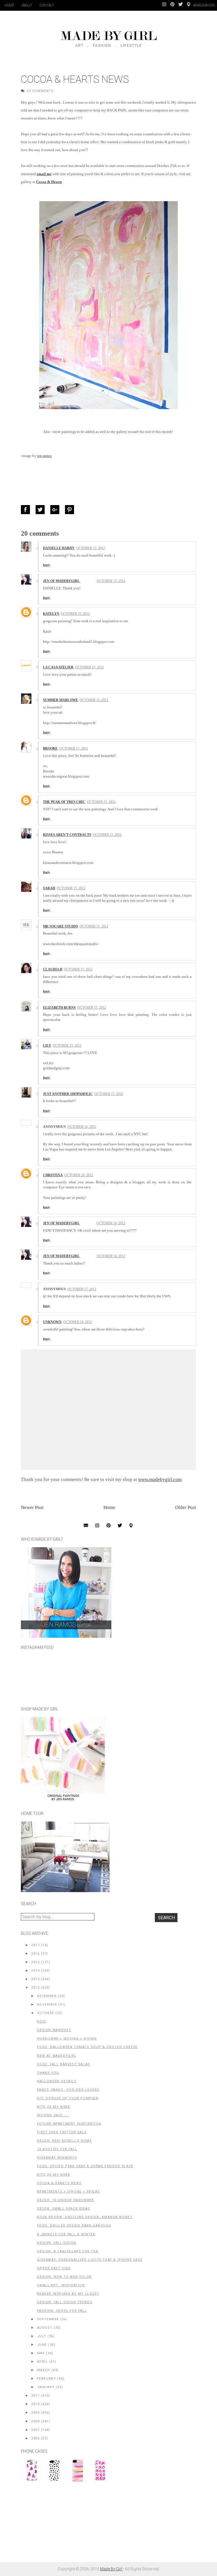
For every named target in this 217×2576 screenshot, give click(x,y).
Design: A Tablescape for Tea (68, 2251)
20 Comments (40, 91)
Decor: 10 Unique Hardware (65, 2200)
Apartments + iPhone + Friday (68, 2192)
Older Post (186, 1507)
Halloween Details (57, 2081)
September (48, 2319)
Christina (53, 1175)
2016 (35, 1954)
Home (9, 5)
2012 (35, 1988)
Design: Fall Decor (57, 2243)
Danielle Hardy (59, 548)
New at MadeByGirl (57, 2056)
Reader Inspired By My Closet (68, 2294)
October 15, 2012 (91, 548)
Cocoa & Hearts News (59, 2183)
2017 (35, 1945)
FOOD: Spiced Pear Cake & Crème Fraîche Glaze (85, 2166)
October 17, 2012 (82, 1289)
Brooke (50, 748)
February (47, 2379)
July (42, 2336)
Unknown (52, 1322)
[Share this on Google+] (56, 510)
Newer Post (32, 1507)
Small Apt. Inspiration (61, 2285)
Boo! (42, 2022)
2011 (35, 2396)
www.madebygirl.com (160, 1479)
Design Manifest (54, 2030)
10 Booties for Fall (57, 2149)
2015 (35, 1962)
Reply (46, 565)
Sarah (49, 888)
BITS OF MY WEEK (54, 2175)
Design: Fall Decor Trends (65, 2302)
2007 (35, 2430)
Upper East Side (54, 2268)
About (27, 5)
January (46, 2387)
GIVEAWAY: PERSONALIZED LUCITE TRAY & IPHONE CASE (90, 2260)
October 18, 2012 (78, 1322)
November (47, 2005)
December (47, 1996)
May (41, 2353)
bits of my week (54, 2107)
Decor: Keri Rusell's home (64, 2141)
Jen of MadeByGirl (61, 581)
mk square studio (60, 926)
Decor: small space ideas (63, 2209)
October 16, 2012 (82, 1127)
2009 (35, 2413)
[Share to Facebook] (27, 510)
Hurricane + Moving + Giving (67, 2039)
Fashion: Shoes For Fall (62, 2311)
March (44, 2370)
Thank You (48, 2073)
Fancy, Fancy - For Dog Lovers (68, 2090)
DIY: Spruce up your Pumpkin (68, 2098)
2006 (35, 2438)
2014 (35, 1971)
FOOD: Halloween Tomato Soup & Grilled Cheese (87, 2047)
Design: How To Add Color (64, 2277)
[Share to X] (42, 510)
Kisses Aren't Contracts (67, 835)
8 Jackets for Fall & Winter (66, 2234)
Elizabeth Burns (59, 1008)
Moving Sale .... (53, 2115)
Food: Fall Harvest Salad (64, 2064)
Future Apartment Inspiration (69, 2124)
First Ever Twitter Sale (62, 2132)
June (42, 2345)
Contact (47, 5)
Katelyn (51, 614)
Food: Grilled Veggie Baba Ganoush (74, 2226)
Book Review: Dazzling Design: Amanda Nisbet (85, 2217)
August (45, 2328)
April (43, 2362)
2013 (35, 1979)
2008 (35, 2421)
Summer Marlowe (60, 700)
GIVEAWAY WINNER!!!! (57, 2158)
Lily (47, 1046)
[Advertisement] (63, 2525)
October (46, 2013)
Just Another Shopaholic (68, 1094)
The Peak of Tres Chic (64, 802)
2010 (35, 2404)
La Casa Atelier (58, 667)
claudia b (53, 969)
